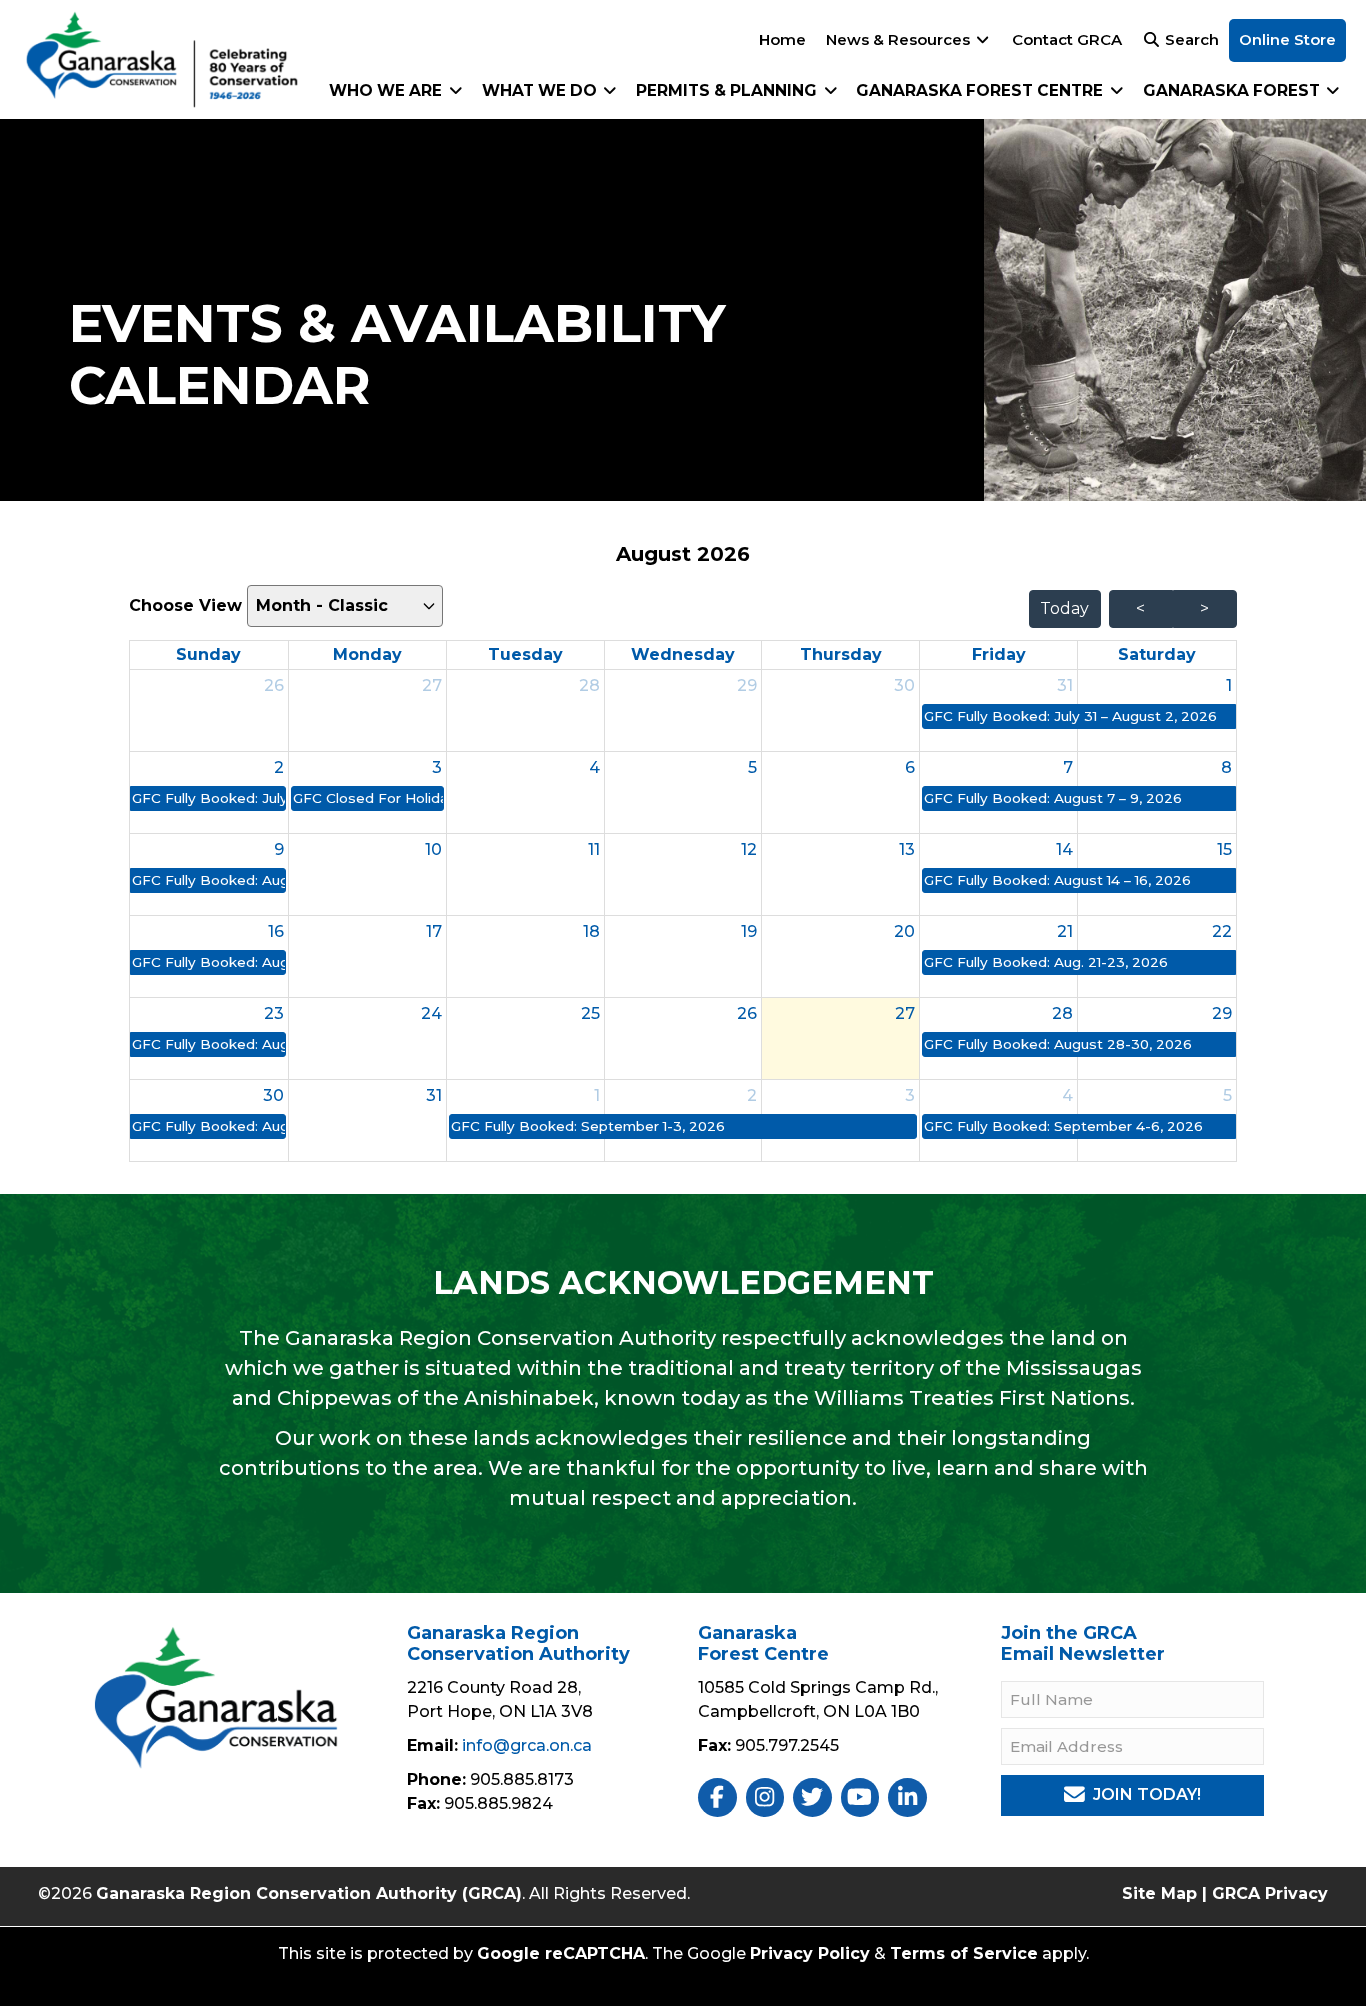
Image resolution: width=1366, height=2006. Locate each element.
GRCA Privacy (1270, 1893)
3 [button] (437, 767)
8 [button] (1226, 767)
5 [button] (752, 767)
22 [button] (1222, 931)
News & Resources (900, 39)
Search (1190, 39)
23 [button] (274, 1013)
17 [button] (434, 931)
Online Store (1287, 39)
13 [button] (907, 849)
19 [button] (749, 931)
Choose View (188, 605)
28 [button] (589, 685)
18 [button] (591, 931)
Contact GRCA (1067, 39)
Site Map (1159, 1893)
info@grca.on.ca (527, 1745)
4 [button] (594, 767)
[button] (1078, 716)
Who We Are (387, 90)
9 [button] (279, 849)
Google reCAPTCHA (561, 1953)
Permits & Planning (728, 90)
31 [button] (1065, 685)
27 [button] (432, 685)
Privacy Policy (810, 1953)
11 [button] (594, 849)
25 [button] (590, 1013)
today (1064, 608)
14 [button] (1064, 849)
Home (782, 39)
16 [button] (276, 931)
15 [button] (1224, 849)
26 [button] (274, 685)
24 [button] (431, 1013)
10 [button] (433, 849)
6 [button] (910, 767)
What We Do (541, 90)
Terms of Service (964, 1953)
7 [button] (1068, 767)
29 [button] (747, 685)
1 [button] (1229, 685)
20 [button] (904, 931)
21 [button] (1065, 931)
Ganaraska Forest (1233, 90)
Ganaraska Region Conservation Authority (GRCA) (309, 1893)
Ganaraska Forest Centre (981, 90)
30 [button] (904, 685)
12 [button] (749, 849)
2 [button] (279, 767)
